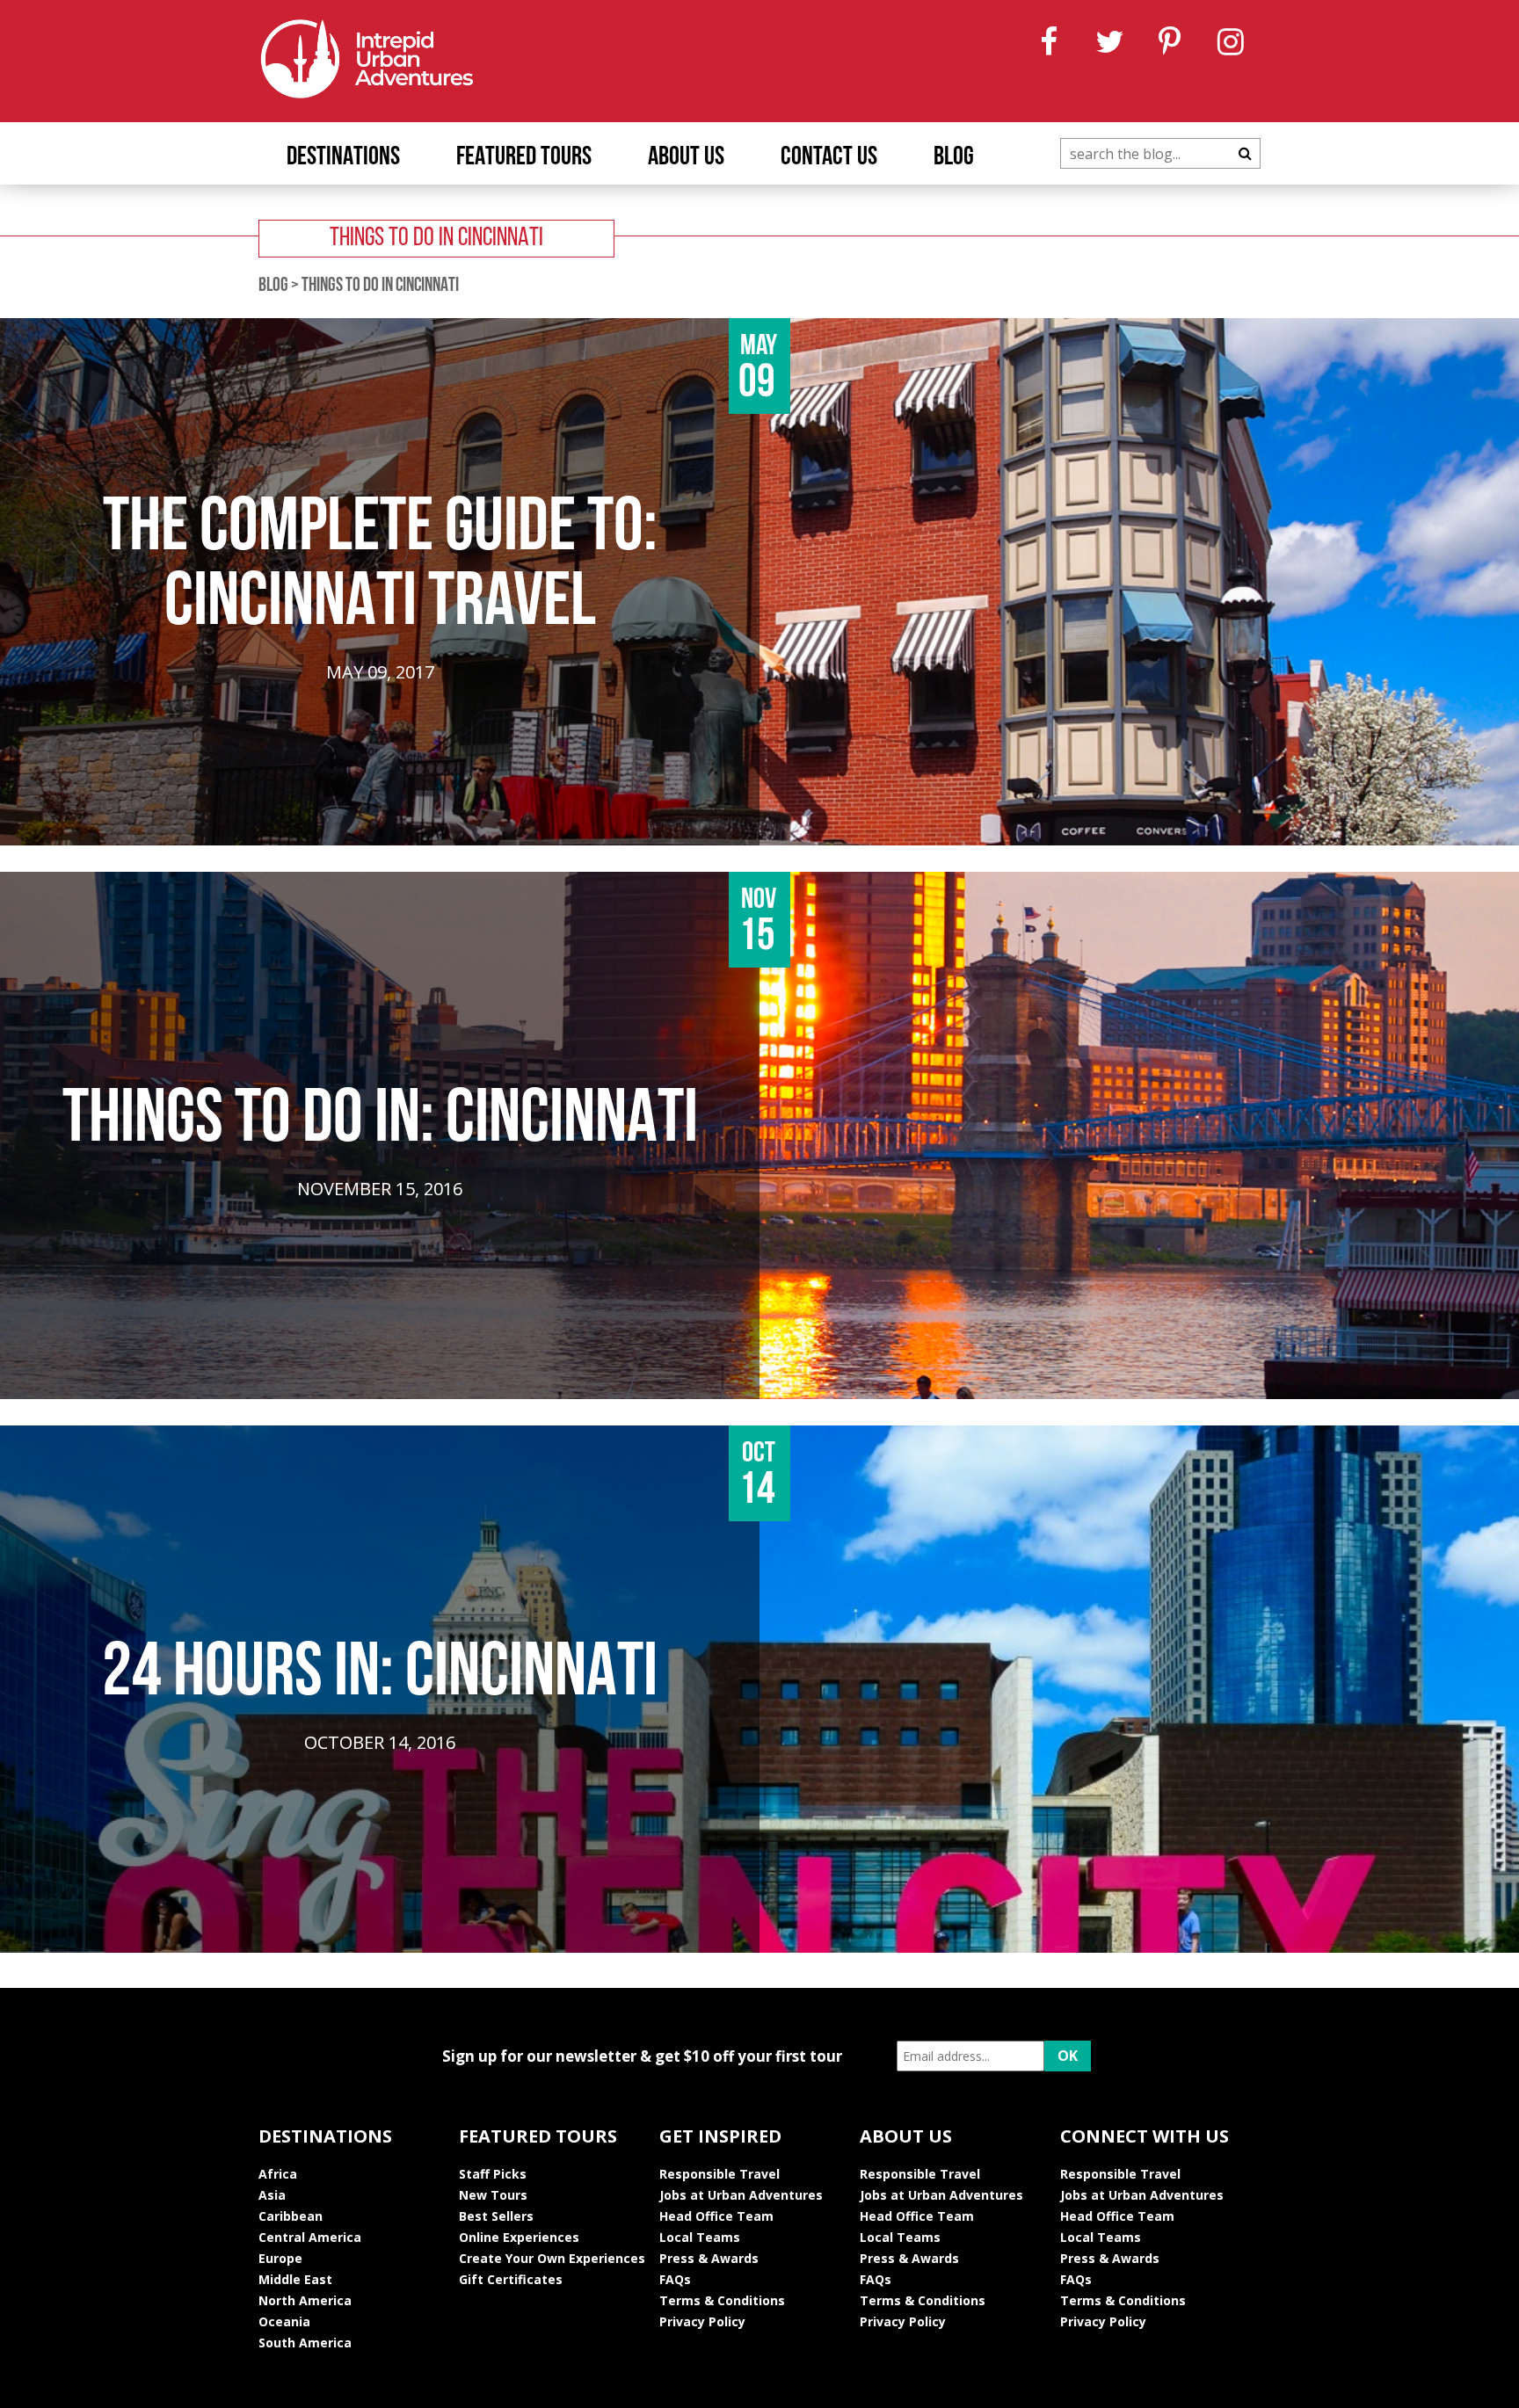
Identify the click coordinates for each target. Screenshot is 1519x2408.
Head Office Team (716, 2216)
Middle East (295, 2279)
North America (305, 2300)
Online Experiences (519, 2237)
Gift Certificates (511, 2279)
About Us (686, 158)
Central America (310, 2237)
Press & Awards (709, 2258)
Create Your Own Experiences (552, 2258)
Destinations (343, 158)
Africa (278, 2174)
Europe (280, 2258)
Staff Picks (493, 2174)
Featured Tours (524, 158)
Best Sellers (496, 2216)
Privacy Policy (702, 2321)
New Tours (493, 2195)
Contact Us (829, 158)
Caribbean (291, 2216)
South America (305, 2343)
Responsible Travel (720, 2174)
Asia (272, 2195)
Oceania (284, 2321)
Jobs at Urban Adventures (741, 2195)
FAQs (675, 2279)
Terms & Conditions (722, 2300)
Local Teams (700, 2237)
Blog (954, 158)
